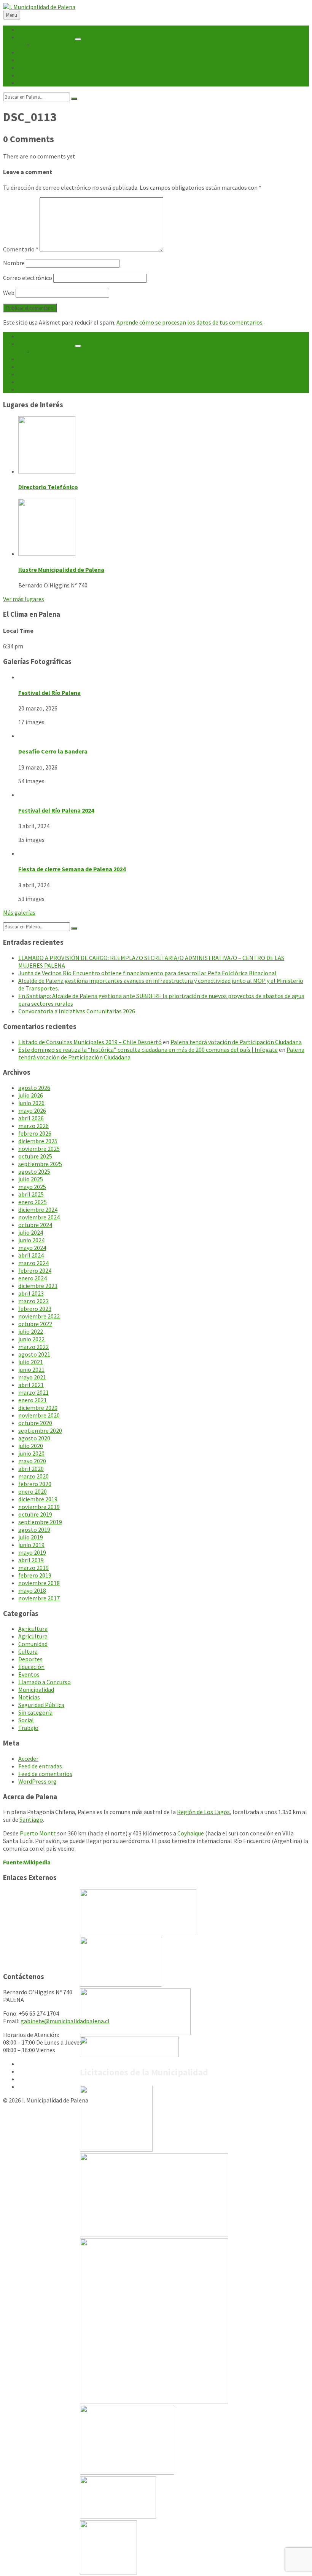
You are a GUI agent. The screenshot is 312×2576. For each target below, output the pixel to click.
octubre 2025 (35, 1156)
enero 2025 (33, 1202)
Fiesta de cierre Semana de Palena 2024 (72, 869)
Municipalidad (36, 1690)
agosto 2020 (34, 1438)
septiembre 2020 (40, 1430)
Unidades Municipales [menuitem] (46, 37)
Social (26, 1720)
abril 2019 (31, 1560)
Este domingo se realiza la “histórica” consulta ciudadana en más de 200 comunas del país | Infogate (148, 1050)
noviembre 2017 (39, 1598)
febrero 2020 (35, 1484)
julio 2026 (31, 1095)
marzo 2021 (33, 1392)
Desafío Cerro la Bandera (53, 751)
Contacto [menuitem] (31, 83)
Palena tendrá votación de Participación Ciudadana (236, 1042)
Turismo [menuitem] (29, 60)
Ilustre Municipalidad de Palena (61, 570)
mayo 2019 (32, 1552)
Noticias (29, 1697)
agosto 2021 (34, 1354)
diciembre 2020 (38, 1408)
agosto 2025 (34, 1171)
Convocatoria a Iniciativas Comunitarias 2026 (77, 1011)
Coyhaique (191, 1833)
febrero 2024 (35, 1270)
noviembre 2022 (39, 1316)
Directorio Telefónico (48, 487)
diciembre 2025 (38, 1141)
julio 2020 (31, 1446)
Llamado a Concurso (45, 1682)
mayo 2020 (32, 1461)
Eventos (29, 1674)
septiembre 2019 (40, 1522)
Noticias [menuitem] (29, 52)
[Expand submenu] (78, 39)
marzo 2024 (33, 1263)
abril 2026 (31, 1118)
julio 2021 (31, 1362)
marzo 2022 (33, 1347)
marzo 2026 (33, 1126)
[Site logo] (39, 7)
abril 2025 (31, 1194)
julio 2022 (31, 1331)
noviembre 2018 (39, 1583)
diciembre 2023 (38, 1286)
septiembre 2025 (40, 1164)
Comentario (21, 249)
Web (9, 293)
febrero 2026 (35, 1133)
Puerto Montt (38, 1833)
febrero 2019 (35, 1575)
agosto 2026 (34, 1088)
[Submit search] (74, 99)
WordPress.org (37, 1781)
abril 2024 (31, 1255)
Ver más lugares (24, 599)
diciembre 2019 (38, 1499)
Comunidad (33, 1644)
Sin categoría (35, 1712)
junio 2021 (31, 1370)
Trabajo (28, 1728)
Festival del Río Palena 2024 (56, 810)
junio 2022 (31, 1339)
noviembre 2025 (39, 1149)
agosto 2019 (34, 1530)
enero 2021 (33, 1400)
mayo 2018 (32, 1590)
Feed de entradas (40, 1766)
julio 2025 (31, 1179)
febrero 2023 (35, 1309)
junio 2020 (31, 1453)
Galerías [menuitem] (29, 75)
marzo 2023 (33, 1301)
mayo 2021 (32, 1377)
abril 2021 (31, 1385)
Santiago (31, 1819)
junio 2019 (31, 1545)
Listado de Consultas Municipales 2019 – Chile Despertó (90, 1042)
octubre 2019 (35, 1514)
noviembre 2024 (39, 1217)
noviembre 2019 (39, 1507)
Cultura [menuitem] (28, 67)
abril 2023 (31, 1293)
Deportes (30, 1659)
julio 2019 (31, 1537)
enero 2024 (33, 1278)
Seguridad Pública (41, 1705)
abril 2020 (31, 1469)
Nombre (14, 263)
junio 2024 (31, 1240)
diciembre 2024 (38, 1210)
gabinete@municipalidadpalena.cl (65, 2021)
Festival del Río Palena (49, 693)
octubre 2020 (35, 1423)
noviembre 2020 (39, 1415)
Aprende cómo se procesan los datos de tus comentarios (189, 322)
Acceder (28, 1758)
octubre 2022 (35, 1324)
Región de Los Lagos (203, 1812)
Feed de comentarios (45, 1774)
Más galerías (19, 912)
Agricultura (33, 1629)
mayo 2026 (32, 1110)
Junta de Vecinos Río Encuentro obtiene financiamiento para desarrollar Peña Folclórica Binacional (147, 973)
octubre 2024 (35, 1225)
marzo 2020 (33, 1476)
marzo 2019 (33, 1568)
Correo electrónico (28, 278)
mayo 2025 (32, 1187)
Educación (31, 1667)
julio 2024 (31, 1232)
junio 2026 (31, 1103)
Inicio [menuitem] (25, 29)
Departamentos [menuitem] (54, 45)
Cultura (28, 1651)
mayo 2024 (32, 1248)
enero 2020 (33, 1491)
